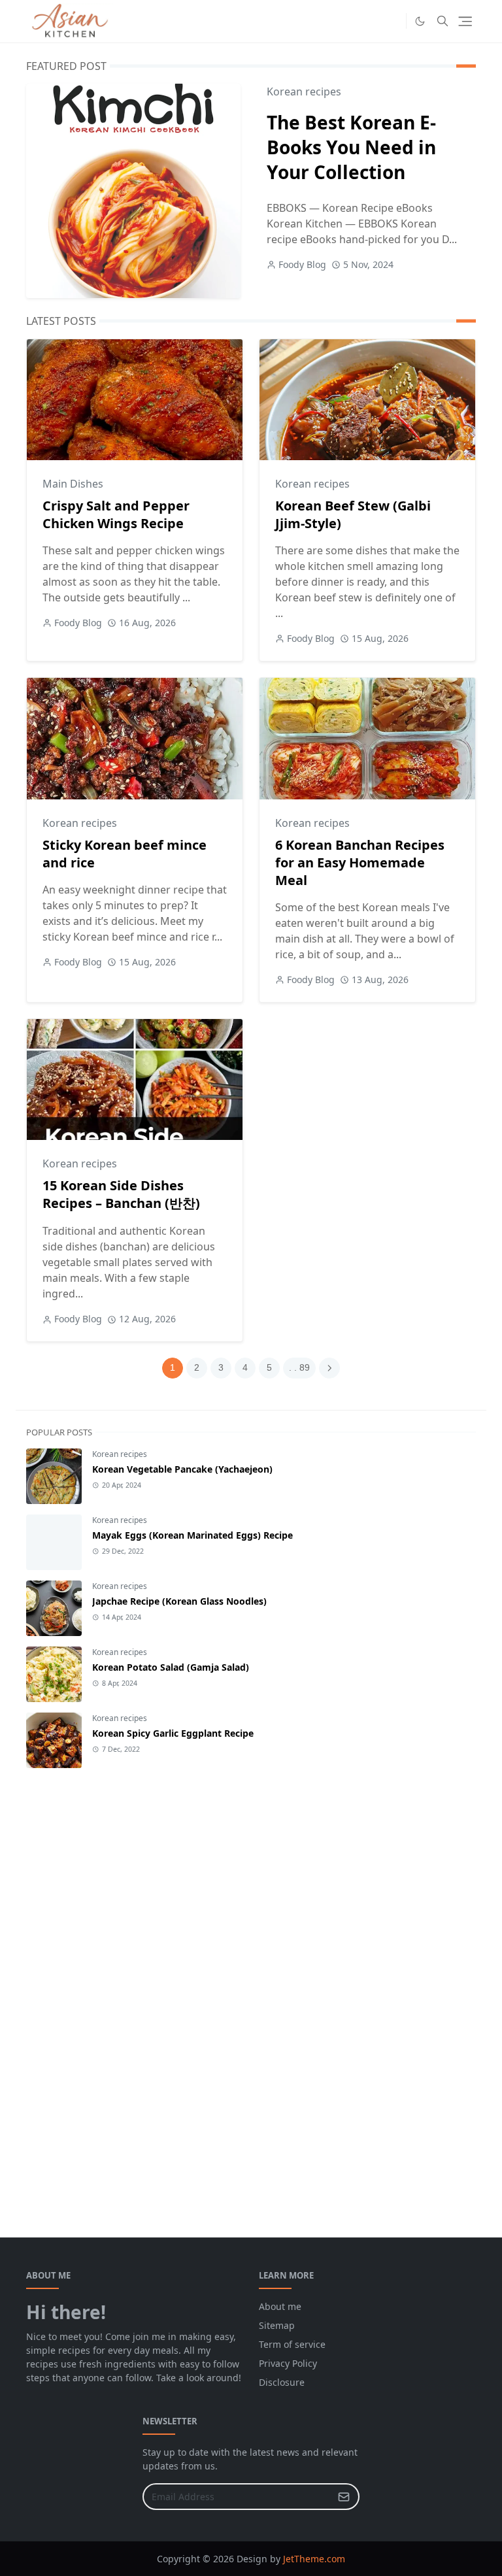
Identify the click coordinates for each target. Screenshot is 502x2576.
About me (280, 2306)
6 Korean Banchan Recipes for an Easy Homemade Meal (360, 862)
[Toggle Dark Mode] (420, 21)
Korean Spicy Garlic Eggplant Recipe (173, 1733)
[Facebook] (372, 21)
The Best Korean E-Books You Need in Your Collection (351, 147)
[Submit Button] (344, 2497)
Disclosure (282, 2382)
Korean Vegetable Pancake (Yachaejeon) (182, 1469)
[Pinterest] (393, 21)
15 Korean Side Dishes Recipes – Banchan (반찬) (121, 1194)
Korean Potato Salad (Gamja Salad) (171, 1667)
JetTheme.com (314, 2559)
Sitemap (277, 2325)
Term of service (292, 2344)
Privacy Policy (288, 2363)
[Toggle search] (443, 21)
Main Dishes (73, 484)
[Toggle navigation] (465, 21)
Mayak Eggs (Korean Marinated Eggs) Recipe (192, 1535)
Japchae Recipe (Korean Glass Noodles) (179, 1601)
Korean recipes (304, 92)
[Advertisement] (124, 1990)
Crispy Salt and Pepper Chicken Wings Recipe (116, 514)
